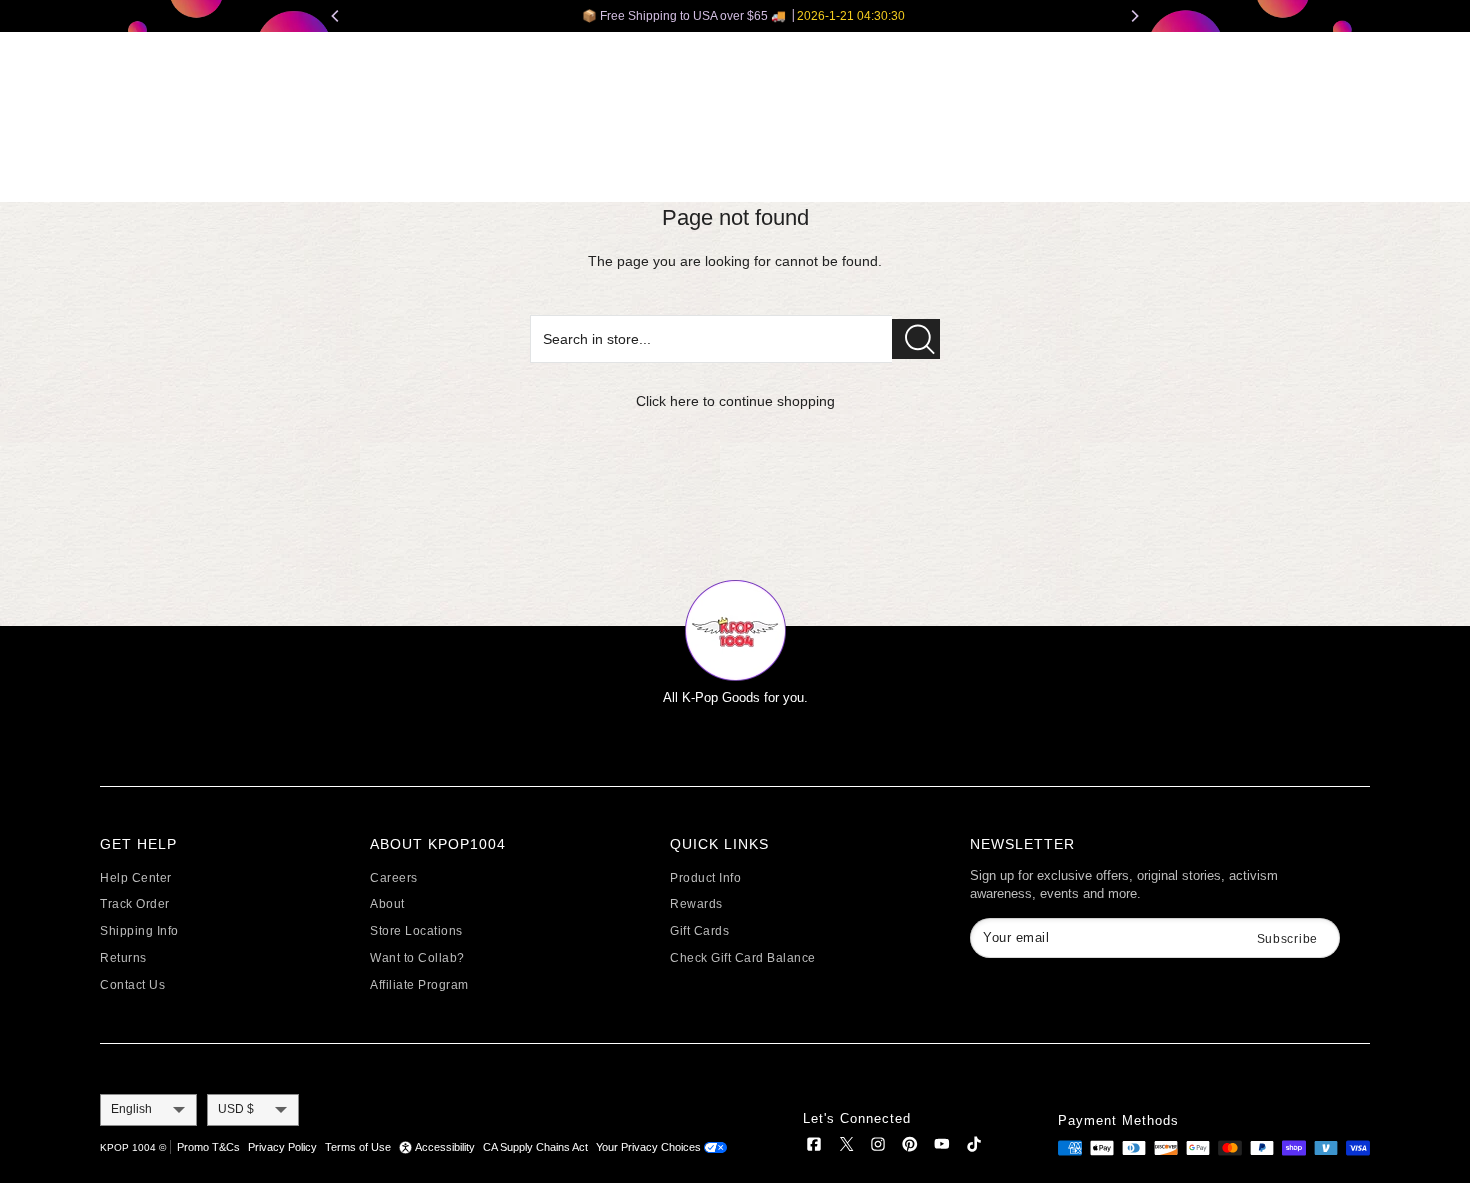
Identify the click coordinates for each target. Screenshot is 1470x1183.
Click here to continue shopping (735, 401)
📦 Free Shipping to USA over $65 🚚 (735, 16)
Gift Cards (699, 931)
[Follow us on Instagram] (878, 1147)
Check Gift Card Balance (743, 958)
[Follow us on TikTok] (974, 1147)
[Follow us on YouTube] (942, 1147)
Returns (123, 958)
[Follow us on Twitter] (846, 1147)
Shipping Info (139, 931)
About (387, 904)
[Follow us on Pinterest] (910, 1147)
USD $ (236, 1109)
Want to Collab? (417, 958)
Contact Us (132, 985)
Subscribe (1287, 939)
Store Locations (416, 931)
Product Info (705, 878)
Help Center (136, 878)
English (131, 1109)
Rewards (696, 904)
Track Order (135, 904)
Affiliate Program (419, 985)
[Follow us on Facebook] (814, 1147)
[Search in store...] (916, 339)
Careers (394, 878)
